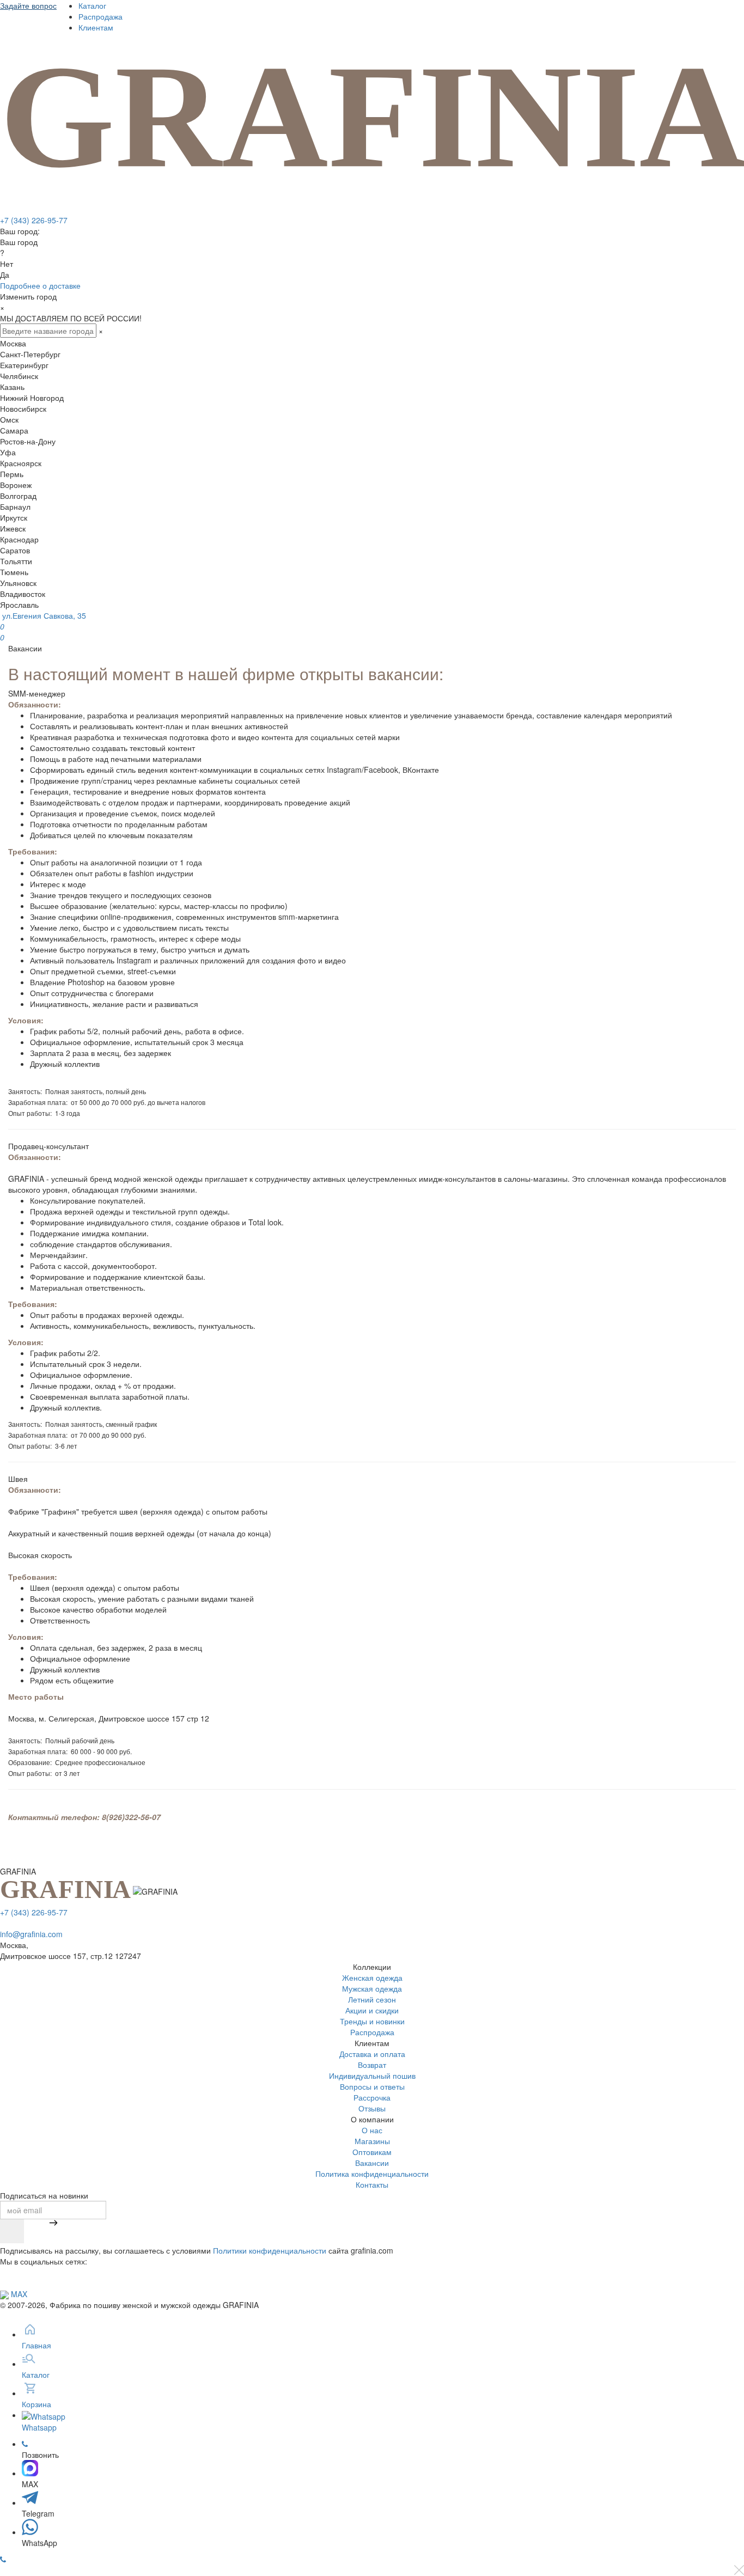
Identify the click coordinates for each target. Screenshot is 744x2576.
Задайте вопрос (28, 5)
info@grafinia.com (31, 1934)
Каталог (92, 5)
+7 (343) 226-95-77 (34, 220)
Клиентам (96, 27)
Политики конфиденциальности (270, 2250)
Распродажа (100, 16)
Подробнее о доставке (40, 285)
